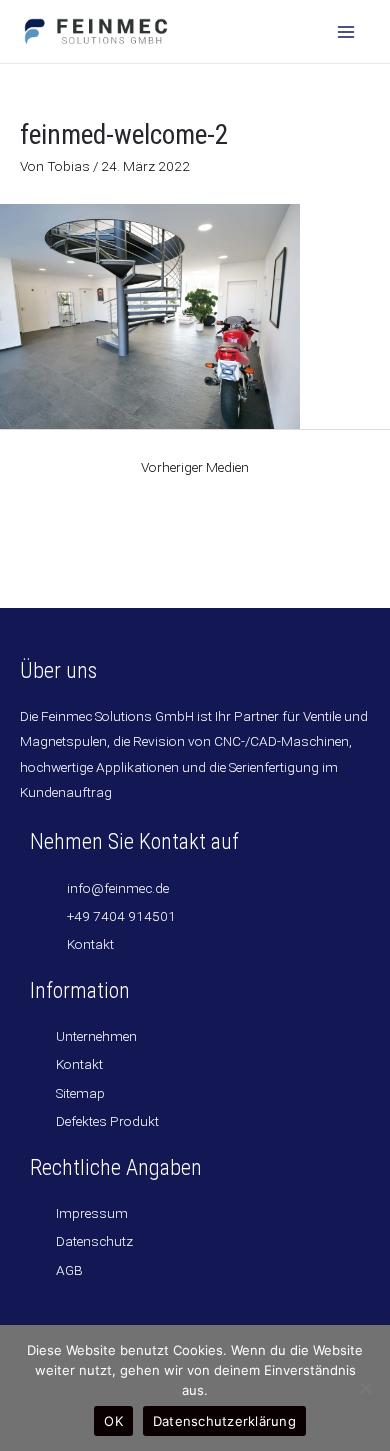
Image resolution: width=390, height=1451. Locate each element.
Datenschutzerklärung (224, 1421)
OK (113, 1421)
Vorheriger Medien (195, 467)
